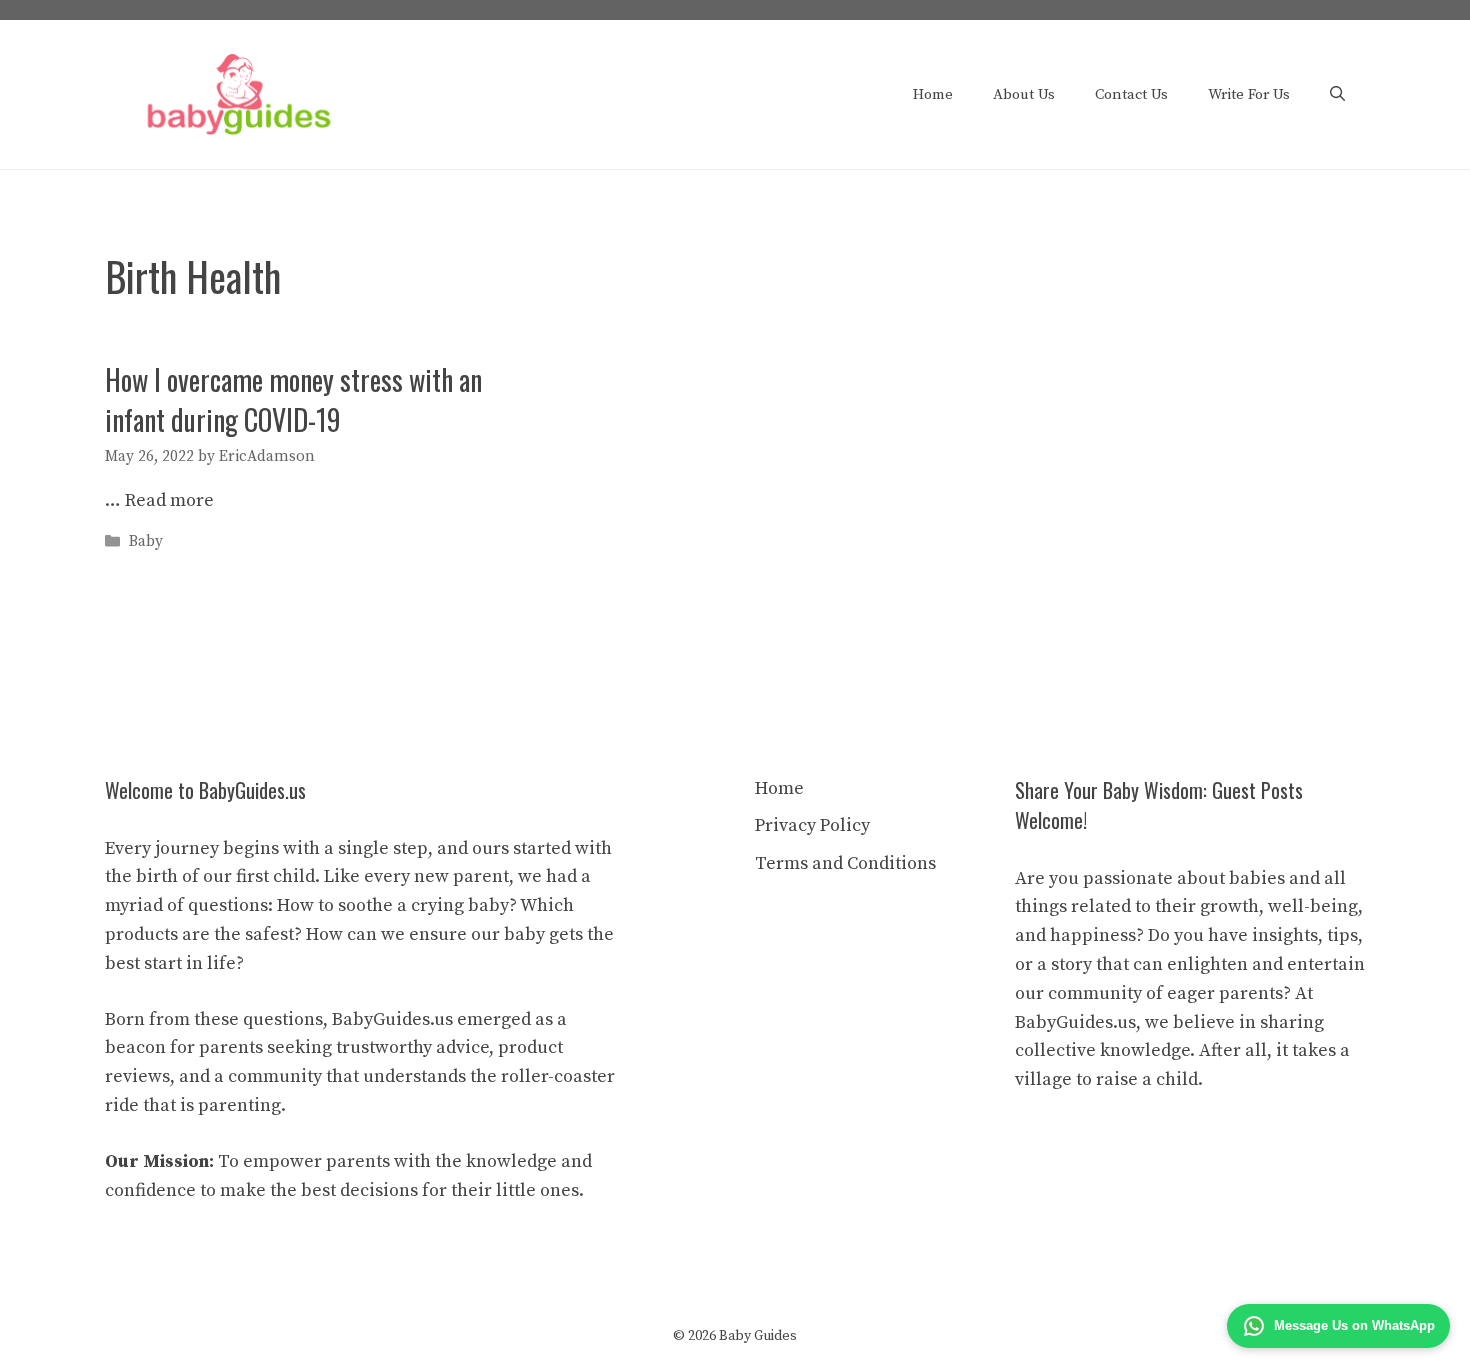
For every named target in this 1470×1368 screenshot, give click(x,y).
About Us (1024, 94)
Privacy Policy (812, 825)
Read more (169, 500)
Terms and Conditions (845, 863)
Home (933, 94)
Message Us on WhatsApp (1354, 1325)
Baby (146, 542)
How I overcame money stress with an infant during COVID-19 (293, 399)
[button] (1337, 95)
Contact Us (1131, 94)
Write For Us (1249, 94)
